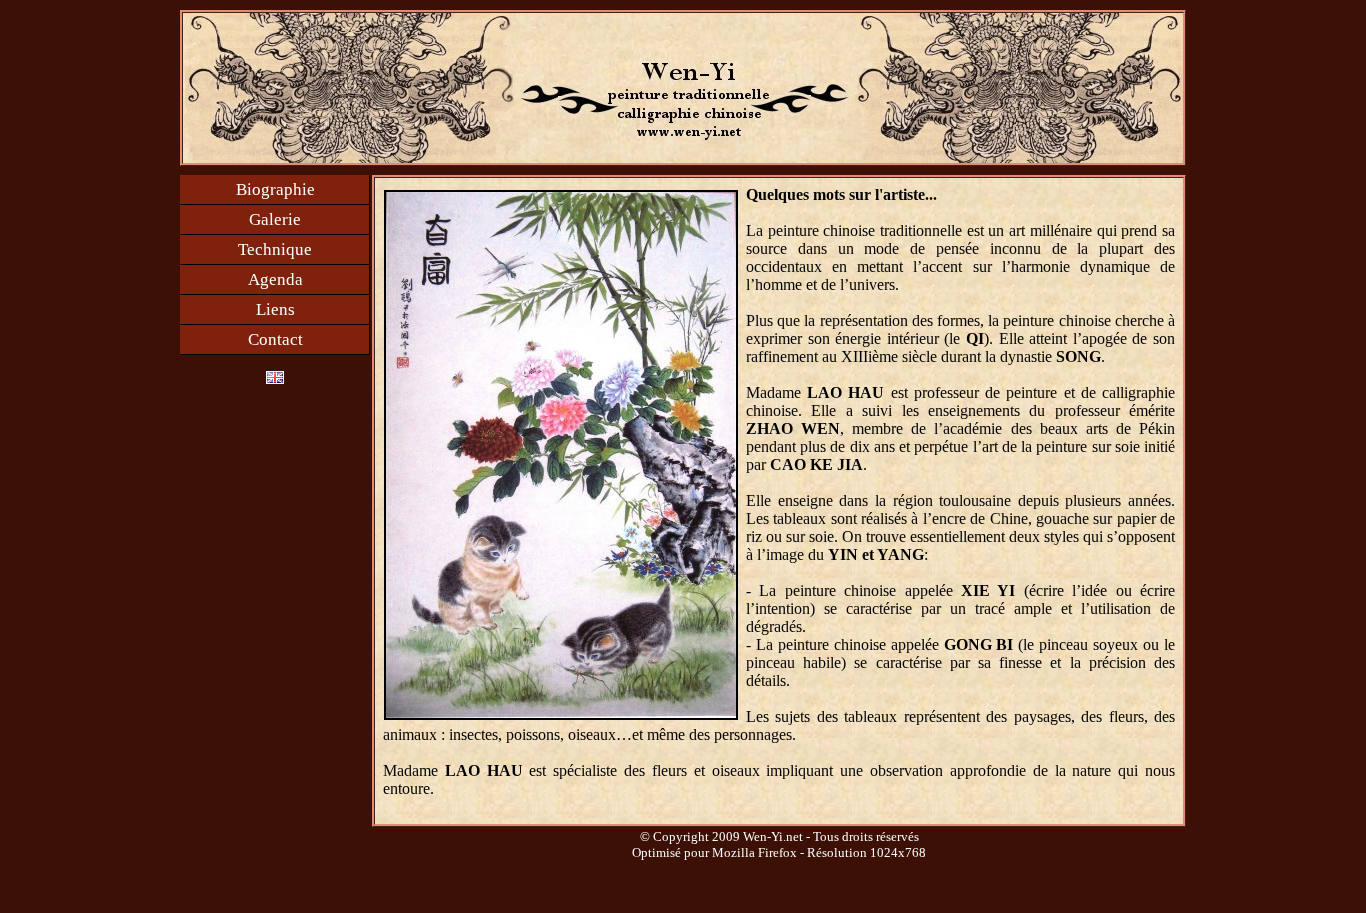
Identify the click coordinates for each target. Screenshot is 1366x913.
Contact (275, 339)
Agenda (275, 279)
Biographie (275, 189)
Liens (275, 309)
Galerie (275, 219)
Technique (275, 249)
